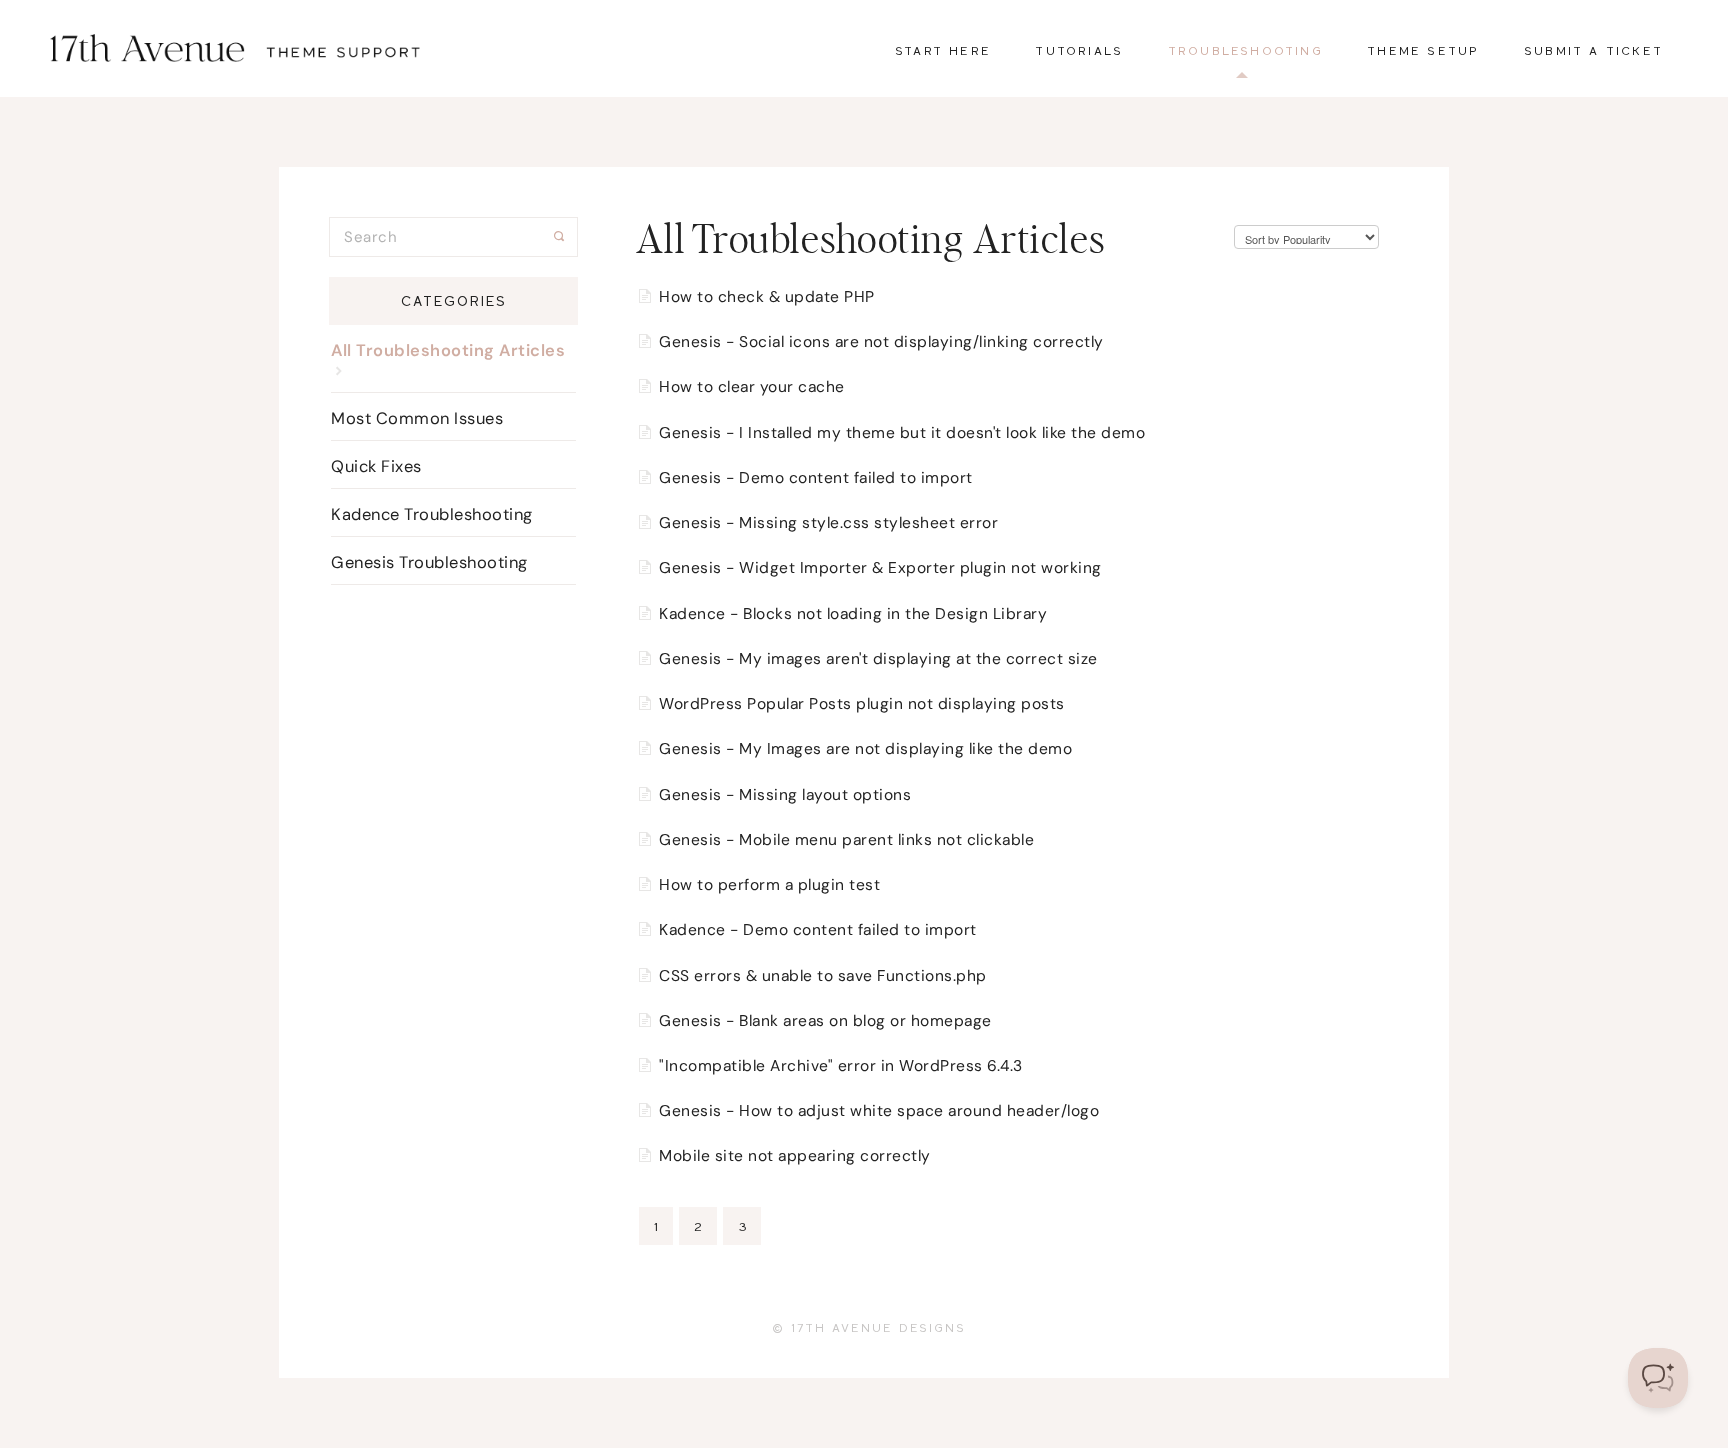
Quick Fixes (376, 466)
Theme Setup (1423, 51)
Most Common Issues (417, 418)
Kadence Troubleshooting (432, 514)
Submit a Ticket (1593, 51)
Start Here (943, 51)
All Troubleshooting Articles (448, 350)
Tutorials (1079, 51)
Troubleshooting (1245, 51)
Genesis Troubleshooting (429, 562)
